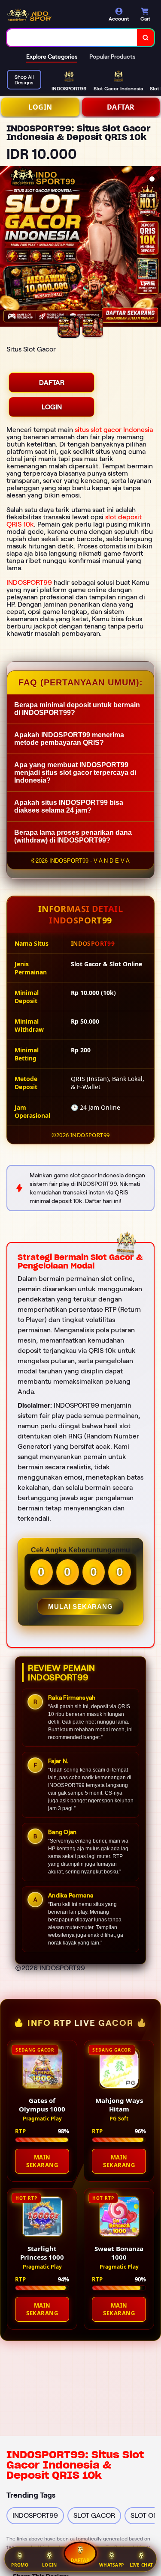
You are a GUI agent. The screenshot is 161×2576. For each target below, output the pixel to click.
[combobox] (72, 38)
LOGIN (40, 107)
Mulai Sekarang (80, 1607)
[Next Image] (154, 248)
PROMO (20, 2565)
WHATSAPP (111, 2565)
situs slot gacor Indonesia (114, 430)
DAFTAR (121, 107)
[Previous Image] (7, 248)
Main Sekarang (42, 2161)
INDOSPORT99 (29, 582)
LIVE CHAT (141, 2565)
